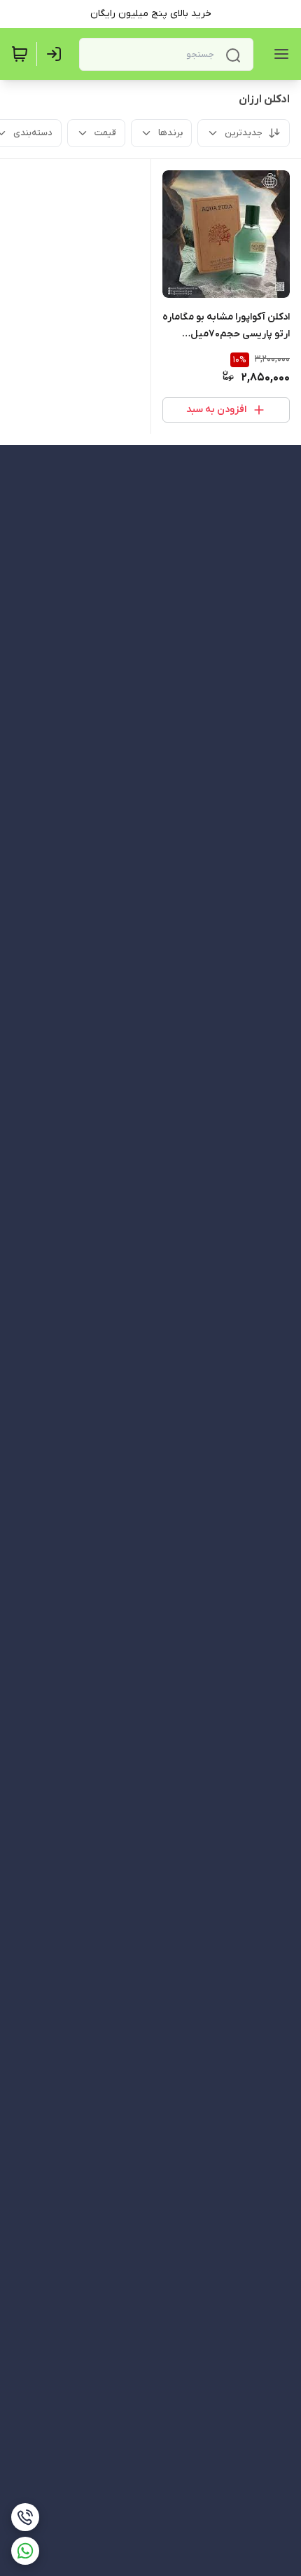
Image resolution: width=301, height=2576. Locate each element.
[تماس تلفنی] (25, 2517)
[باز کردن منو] (279, 54)
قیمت (105, 133)
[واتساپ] (25, 2551)
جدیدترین (244, 133)
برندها (170, 133)
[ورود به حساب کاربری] (57, 54)
